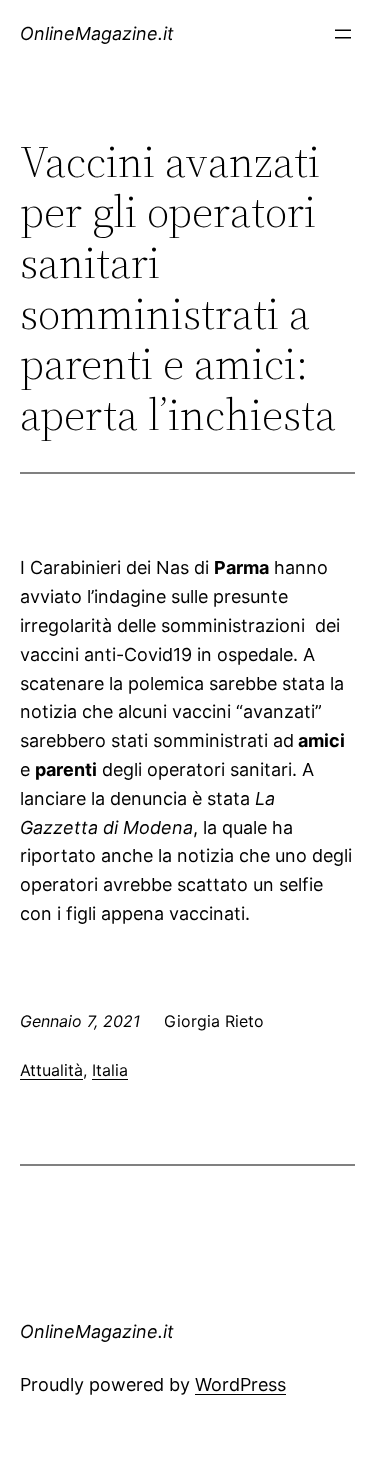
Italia (110, 1070)
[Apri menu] (343, 34)
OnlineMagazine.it (97, 33)
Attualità (51, 1070)
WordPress (240, 1384)
